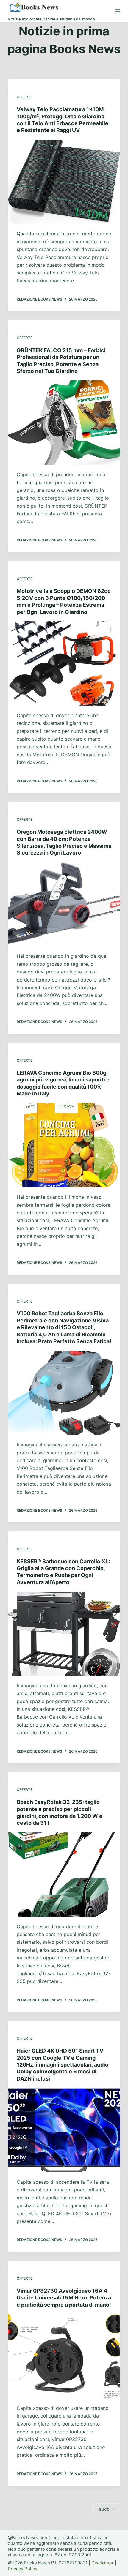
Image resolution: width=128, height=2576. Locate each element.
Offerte (25, 97)
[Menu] (118, 11)
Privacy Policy (22, 2569)
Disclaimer (103, 2563)
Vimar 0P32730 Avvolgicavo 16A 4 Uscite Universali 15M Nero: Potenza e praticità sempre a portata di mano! (64, 2298)
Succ (104, 2509)
